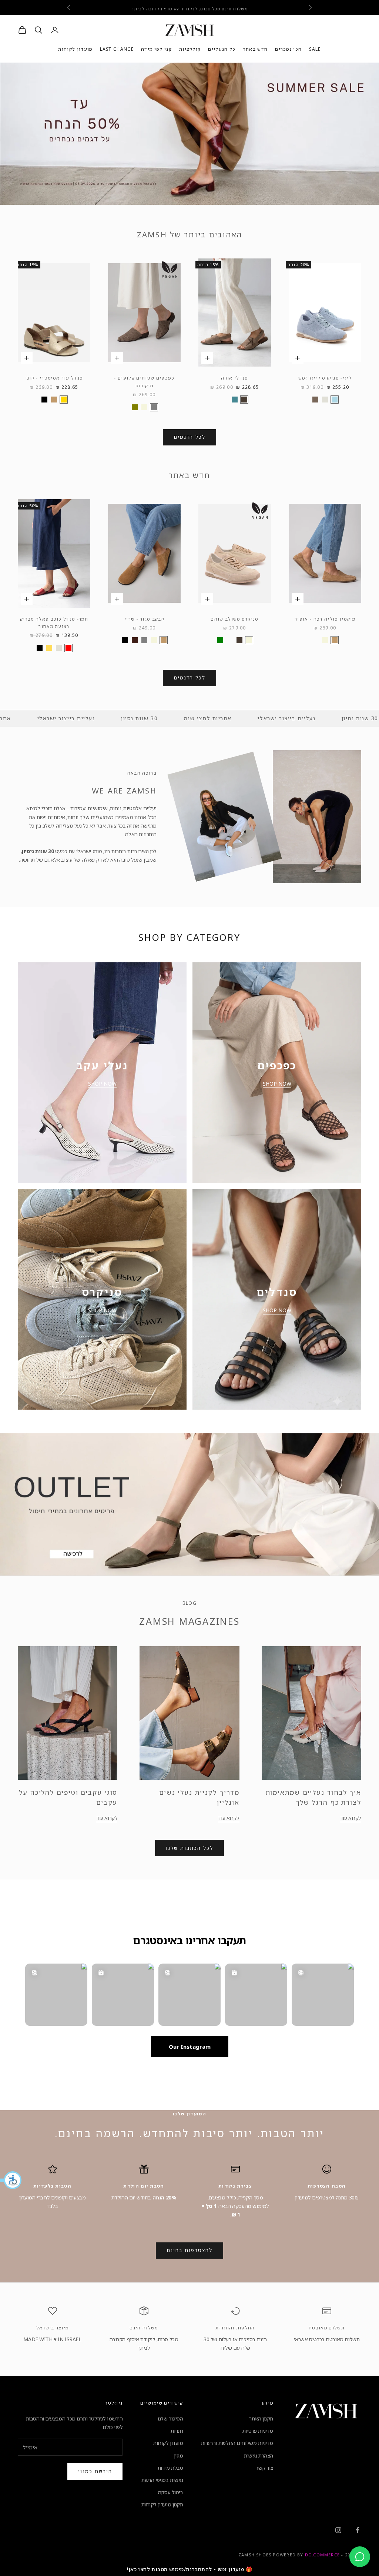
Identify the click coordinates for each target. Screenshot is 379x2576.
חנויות (177, 2431)
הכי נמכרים (288, 49)
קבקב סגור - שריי (144, 619)
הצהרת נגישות (259, 2455)
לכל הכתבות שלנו (189, 1848)
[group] (189, 134)
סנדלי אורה (234, 378)
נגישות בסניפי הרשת (162, 2480)
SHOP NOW (277, 1084)
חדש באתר (256, 49)
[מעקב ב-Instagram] (338, 2530)
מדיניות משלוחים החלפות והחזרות (237, 2443)
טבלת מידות (170, 2468)
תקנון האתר (261, 2418)
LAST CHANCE (117, 49)
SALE (315, 49)
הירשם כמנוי (95, 2471)
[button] (11, 2180)
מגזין (179, 2455)
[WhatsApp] (360, 2557)
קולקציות (190, 49)
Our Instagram (190, 2047)
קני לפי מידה (156, 49)
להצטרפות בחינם (189, 2250)
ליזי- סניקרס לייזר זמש (325, 378)
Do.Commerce (322, 2555)
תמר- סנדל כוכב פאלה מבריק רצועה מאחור (54, 623)
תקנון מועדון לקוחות (162, 2504)
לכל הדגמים (190, 437)
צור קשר (264, 2468)
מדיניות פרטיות (258, 2431)
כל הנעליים (222, 49)
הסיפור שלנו (170, 2418)
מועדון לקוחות (75, 49)
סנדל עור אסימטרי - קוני (54, 378)
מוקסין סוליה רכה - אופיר (325, 619)
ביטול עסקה (171, 2492)
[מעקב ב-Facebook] (358, 2530)
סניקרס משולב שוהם (234, 619)
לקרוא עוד (351, 1818)
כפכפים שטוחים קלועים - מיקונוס (144, 382)
